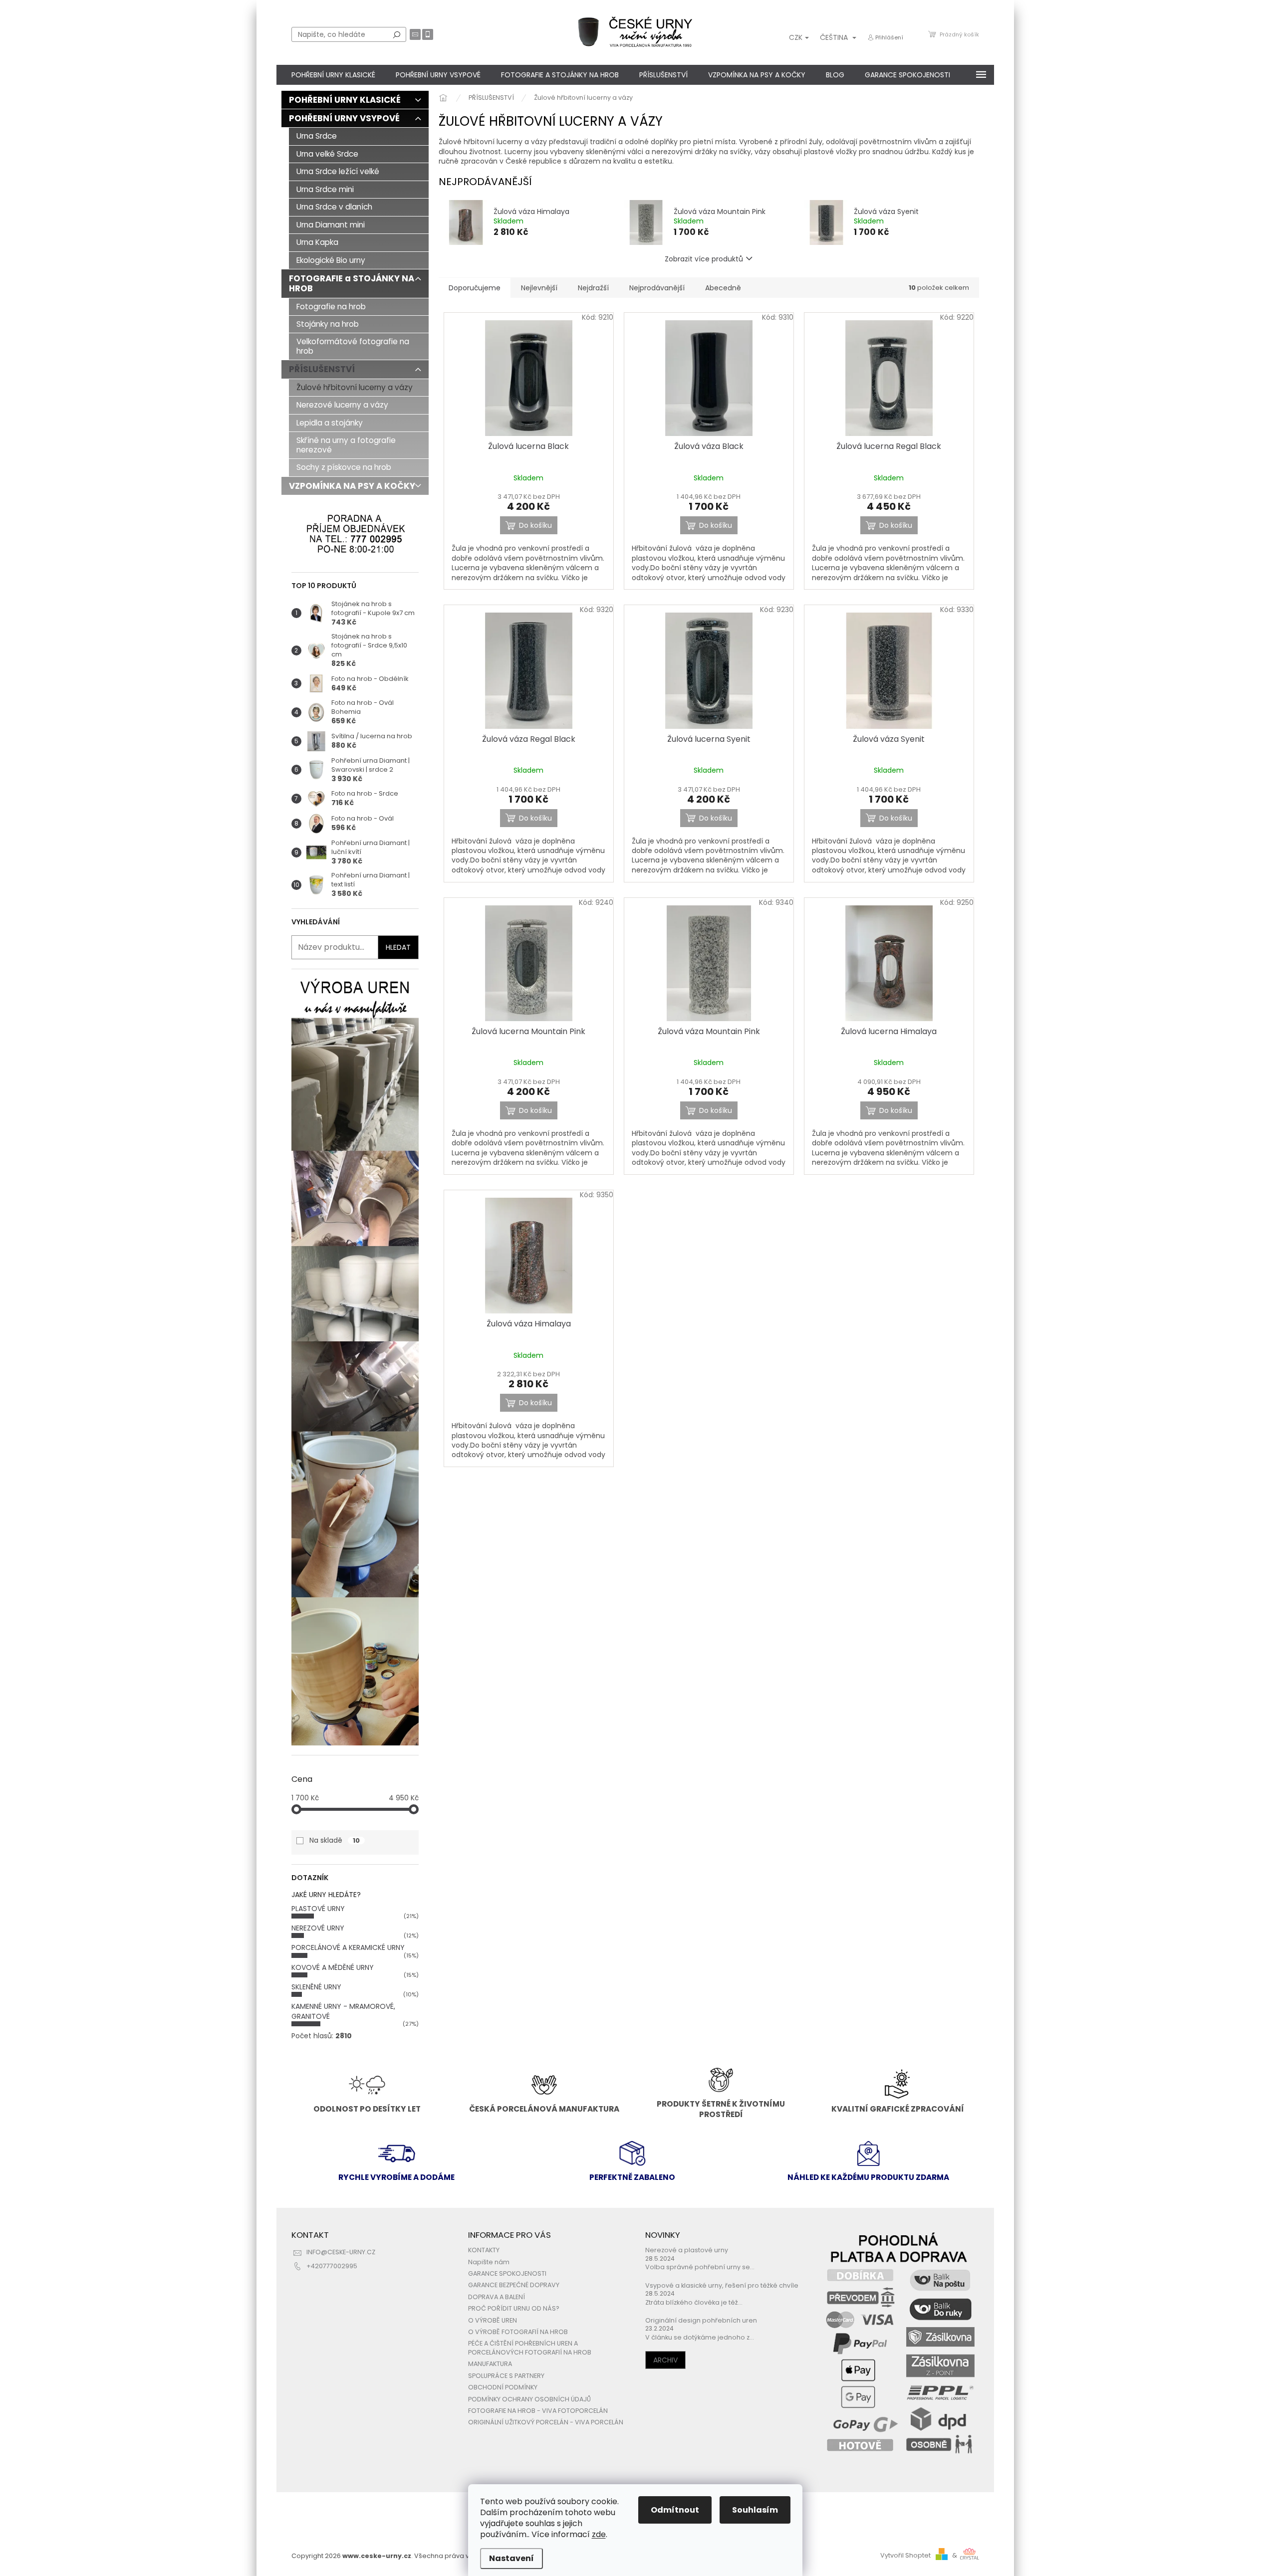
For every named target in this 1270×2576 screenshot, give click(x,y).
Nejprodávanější (657, 288)
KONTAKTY (484, 2250)
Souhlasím (755, 2510)
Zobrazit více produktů (704, 259)
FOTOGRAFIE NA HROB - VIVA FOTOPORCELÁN (538, 2411)
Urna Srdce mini (325, 189)
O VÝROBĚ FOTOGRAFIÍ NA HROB (518, 2332)
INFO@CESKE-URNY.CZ (341, 2252)
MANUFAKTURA (490, 2364)
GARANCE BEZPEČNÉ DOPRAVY (514, 2285)
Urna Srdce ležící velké (338, 171)
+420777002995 (332, 2266)
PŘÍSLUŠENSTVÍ (322, 369)
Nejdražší (593, 288)
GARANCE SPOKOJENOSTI (507, 2273)
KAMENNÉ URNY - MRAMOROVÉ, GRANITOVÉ (343, 2011)
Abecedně (723, 288)
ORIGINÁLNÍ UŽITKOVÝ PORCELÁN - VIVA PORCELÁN (546, 2422)
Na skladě (335, 1840)
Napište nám (489, 2262)
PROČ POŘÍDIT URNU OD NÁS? (514, 2308)
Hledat (397, 34)
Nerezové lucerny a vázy (342, 405)
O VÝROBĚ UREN (493, 2320)
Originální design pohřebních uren (701, 2320)
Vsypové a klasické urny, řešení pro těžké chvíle (722, 2285)
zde (599, 2534)
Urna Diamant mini (331, 225)
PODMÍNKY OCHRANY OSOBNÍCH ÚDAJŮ (529, 2399)
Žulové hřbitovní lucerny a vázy (355, 387)
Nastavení (511, 2558)
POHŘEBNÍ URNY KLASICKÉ (345, 100)
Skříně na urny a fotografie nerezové (346, 445)
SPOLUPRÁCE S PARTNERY (506, 2376)
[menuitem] (333, 75)
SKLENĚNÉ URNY (316, 1987)
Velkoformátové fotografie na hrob (353, 346)
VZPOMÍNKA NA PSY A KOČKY (352, 486)
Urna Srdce (317, 136)
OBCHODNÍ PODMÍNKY (503, 2387)
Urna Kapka (317, 242)
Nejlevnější (539, 288)
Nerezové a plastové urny (687, 2250)
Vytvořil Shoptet (905, 2555)
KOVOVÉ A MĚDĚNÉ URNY (333, 1967)
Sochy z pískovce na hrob (344, 467)
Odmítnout (675, 2510)
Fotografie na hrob (331, 307)
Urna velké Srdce (327, 154)
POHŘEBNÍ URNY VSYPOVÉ (344, 118)
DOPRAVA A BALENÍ (497, 2297)
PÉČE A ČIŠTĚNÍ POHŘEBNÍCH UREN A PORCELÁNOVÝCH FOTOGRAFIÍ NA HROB (530, 2348)
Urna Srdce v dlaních (334, 207)
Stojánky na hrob (328, 324)
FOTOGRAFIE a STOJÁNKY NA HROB (352, 283)
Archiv (665, 2360)
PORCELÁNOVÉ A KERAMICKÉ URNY (348, 1947)
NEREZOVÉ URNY (318, 1928)
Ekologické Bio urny (331, 260)
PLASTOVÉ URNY (318, 1909)
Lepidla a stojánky (330, 423)
